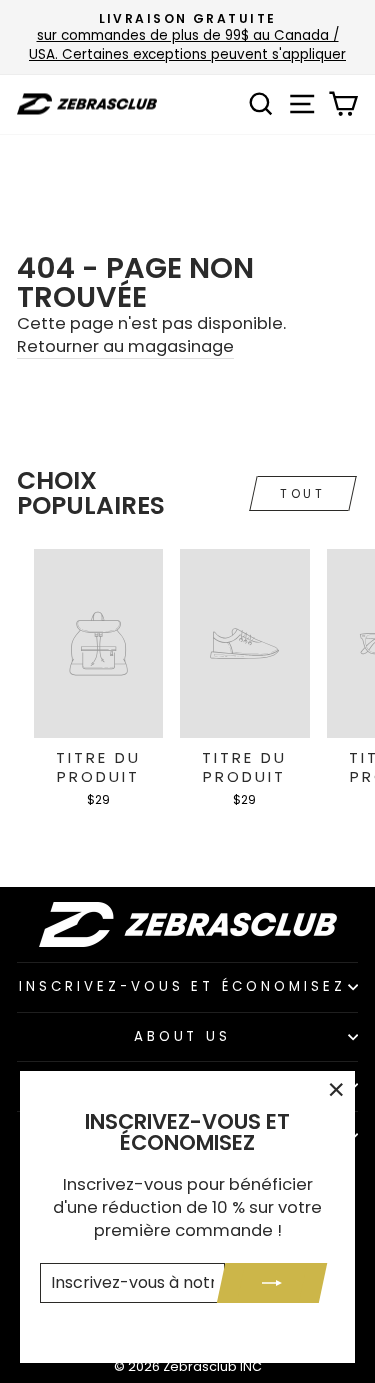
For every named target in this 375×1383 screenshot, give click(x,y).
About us (183, 1036)
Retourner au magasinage (125, 346)
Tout (302, 493)
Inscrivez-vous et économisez (182, 986)
